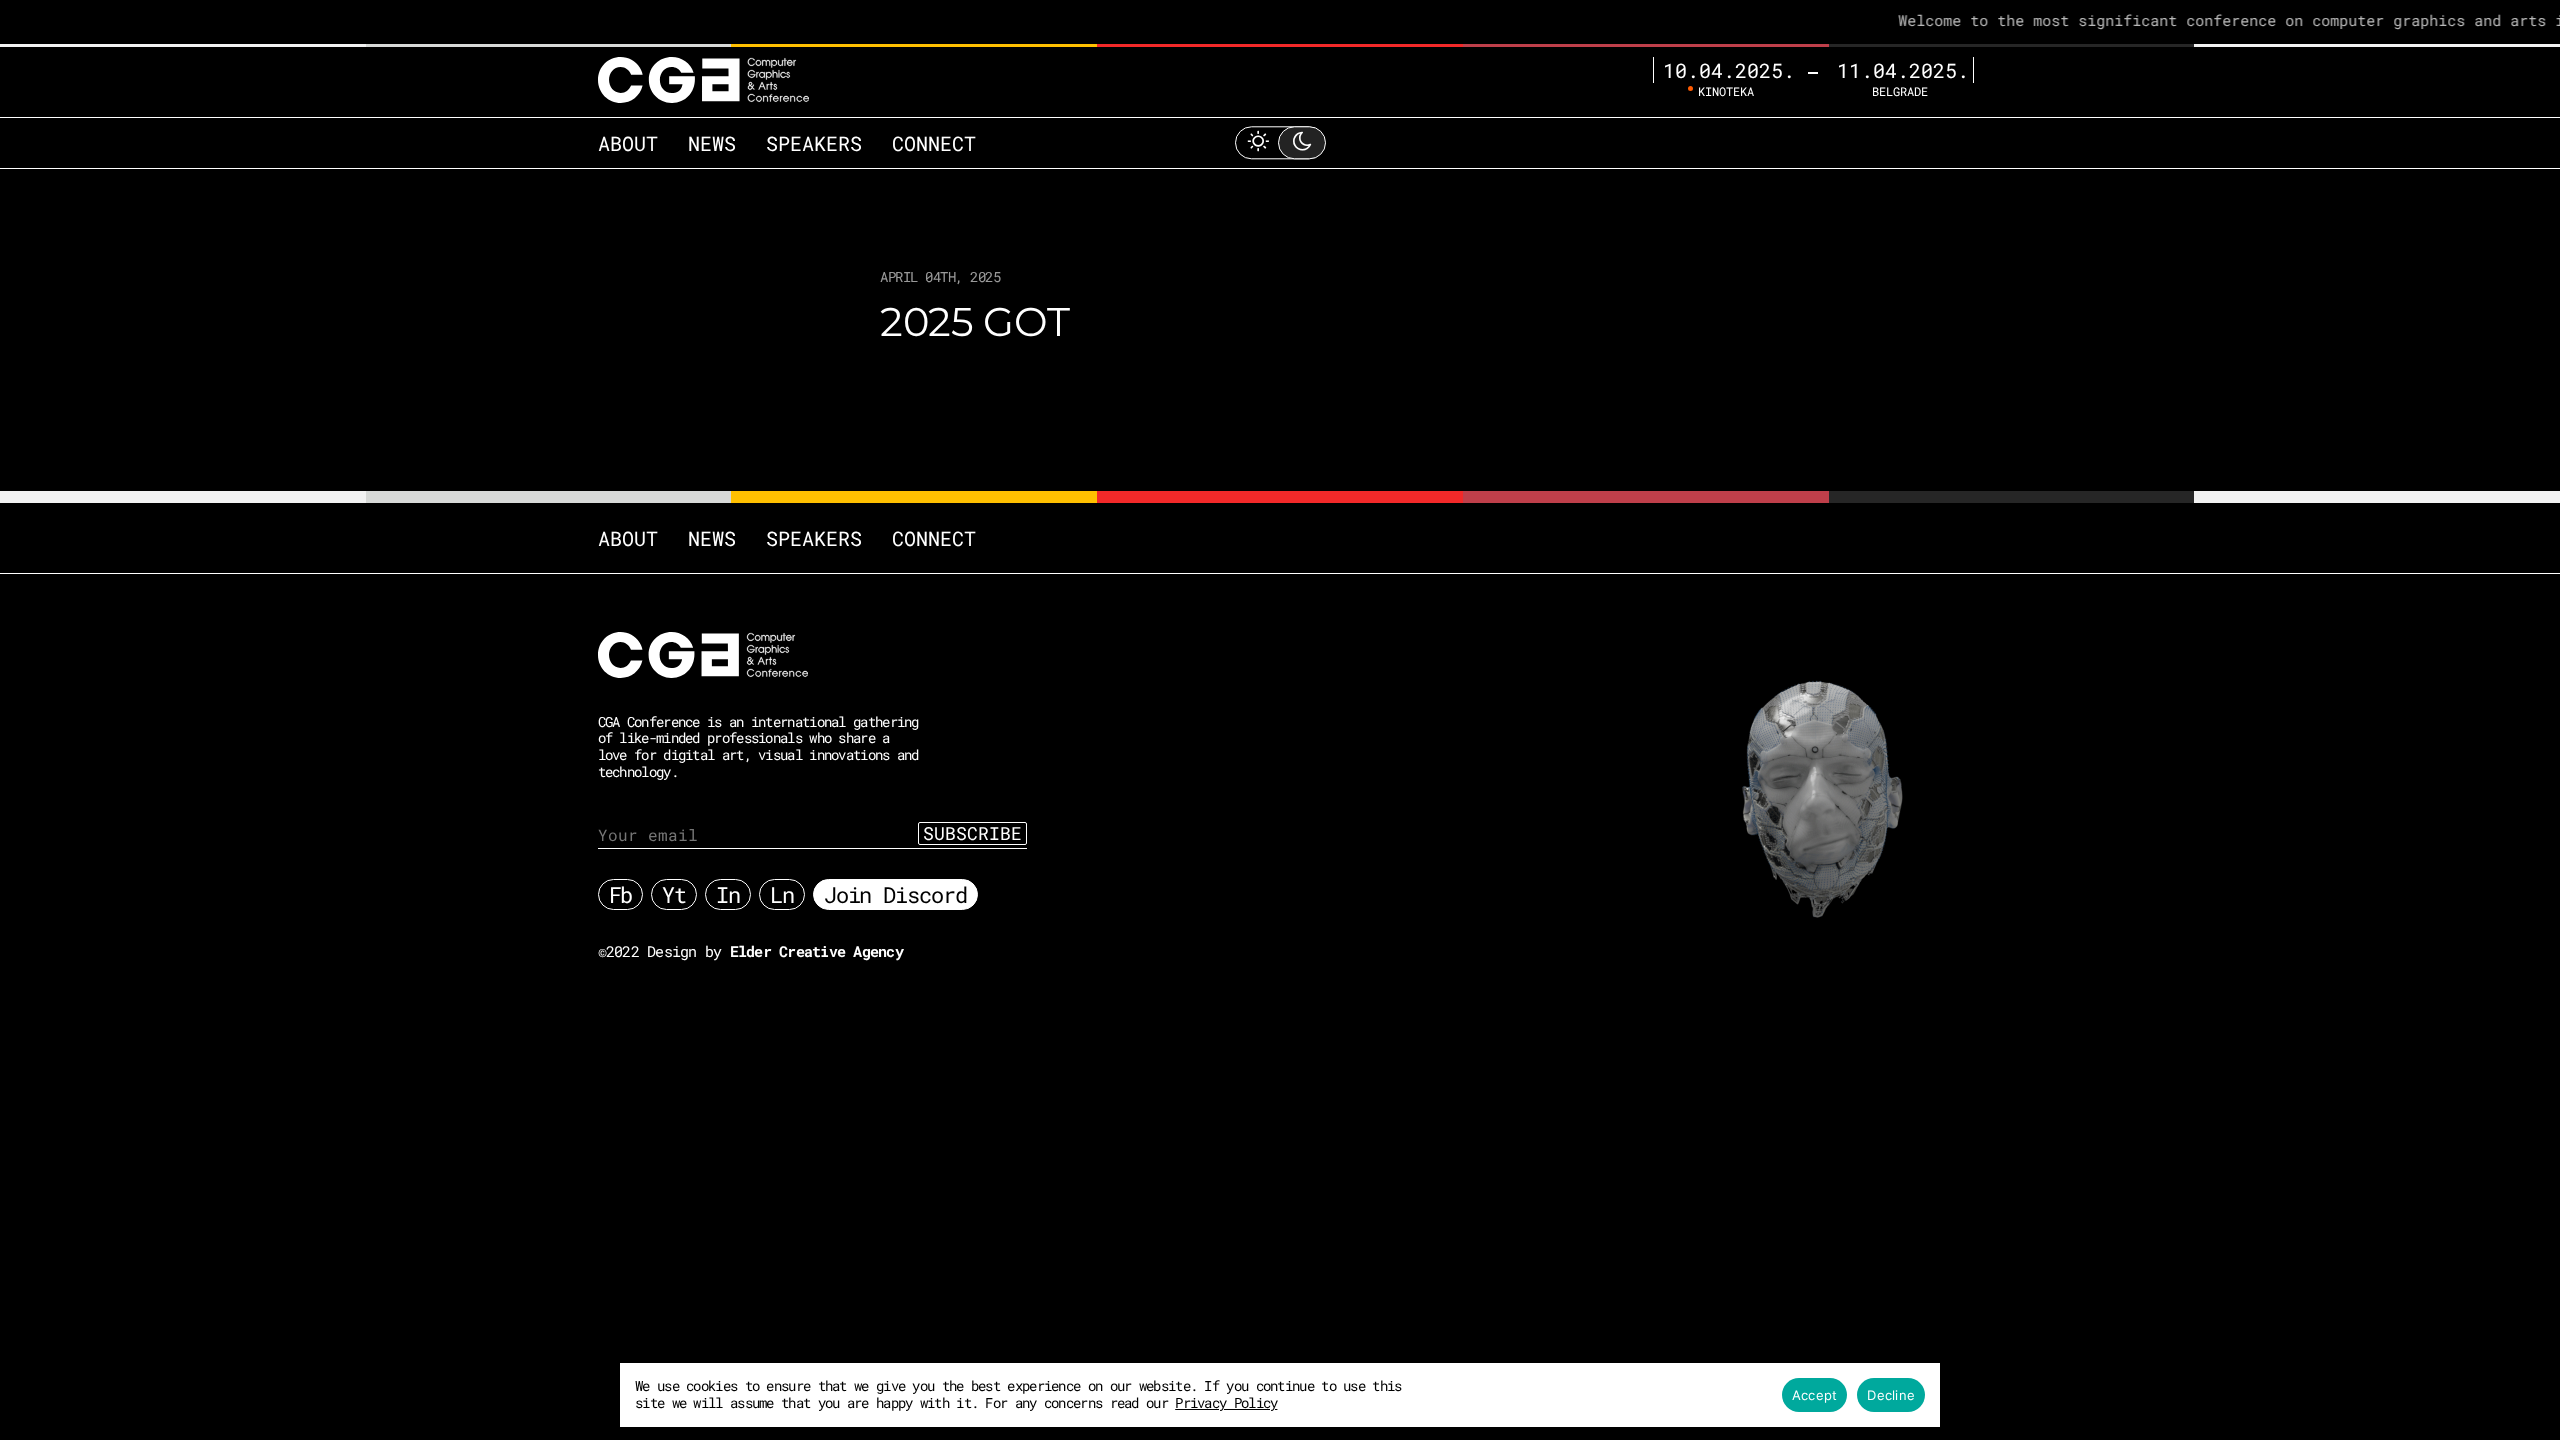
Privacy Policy (1226, 1402)
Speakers (814, 143)
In (728, 894)
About (628, 143)
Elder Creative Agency (816, 951)
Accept (1815, 1395)
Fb (621, 894)
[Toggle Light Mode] (1280, 142)
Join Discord (895, 894)
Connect (934, 143)
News (712, 143)
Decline (1891, 1395)
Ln (782, 894)
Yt (674, 894)
